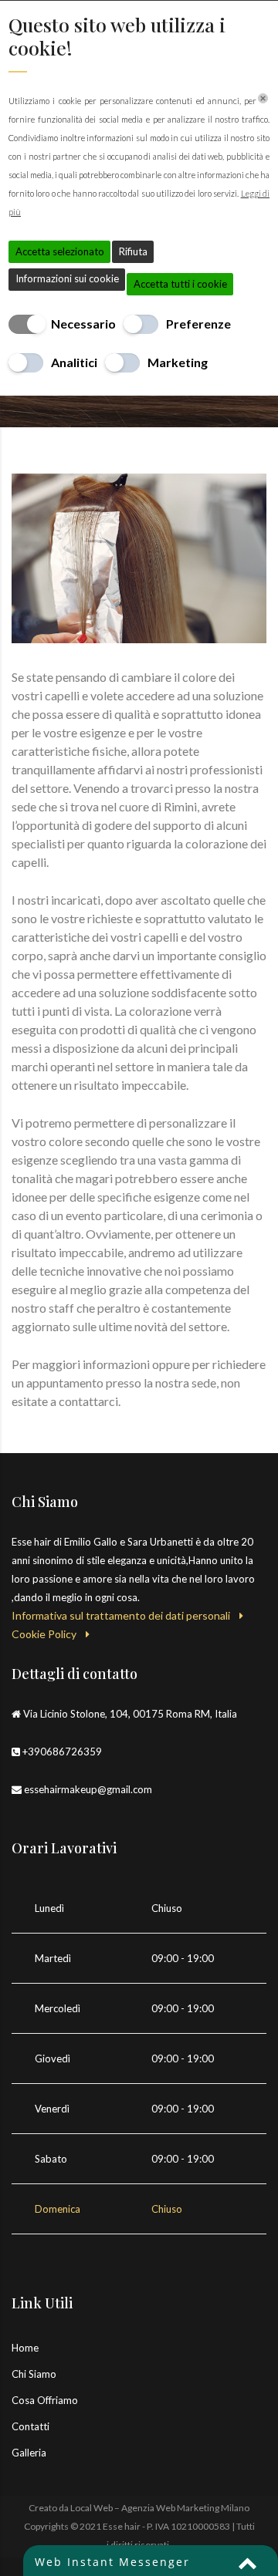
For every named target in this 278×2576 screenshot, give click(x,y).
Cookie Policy (49, 1634)
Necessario (83, 324)
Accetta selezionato (60, 251)
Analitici (74, 362)
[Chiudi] (263, 98)
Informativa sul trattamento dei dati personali (125, 1615)
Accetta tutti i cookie (180, 284)
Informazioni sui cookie (67, 278)
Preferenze (198, 324)
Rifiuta (133, 251)
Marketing (178, 362)
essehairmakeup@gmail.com (88, 1789)
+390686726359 (62, 1752)
